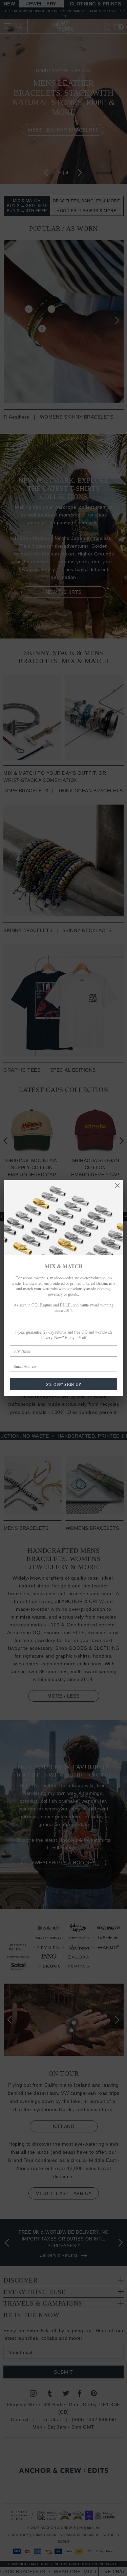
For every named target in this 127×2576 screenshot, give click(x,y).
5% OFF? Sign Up (63, 1384)
